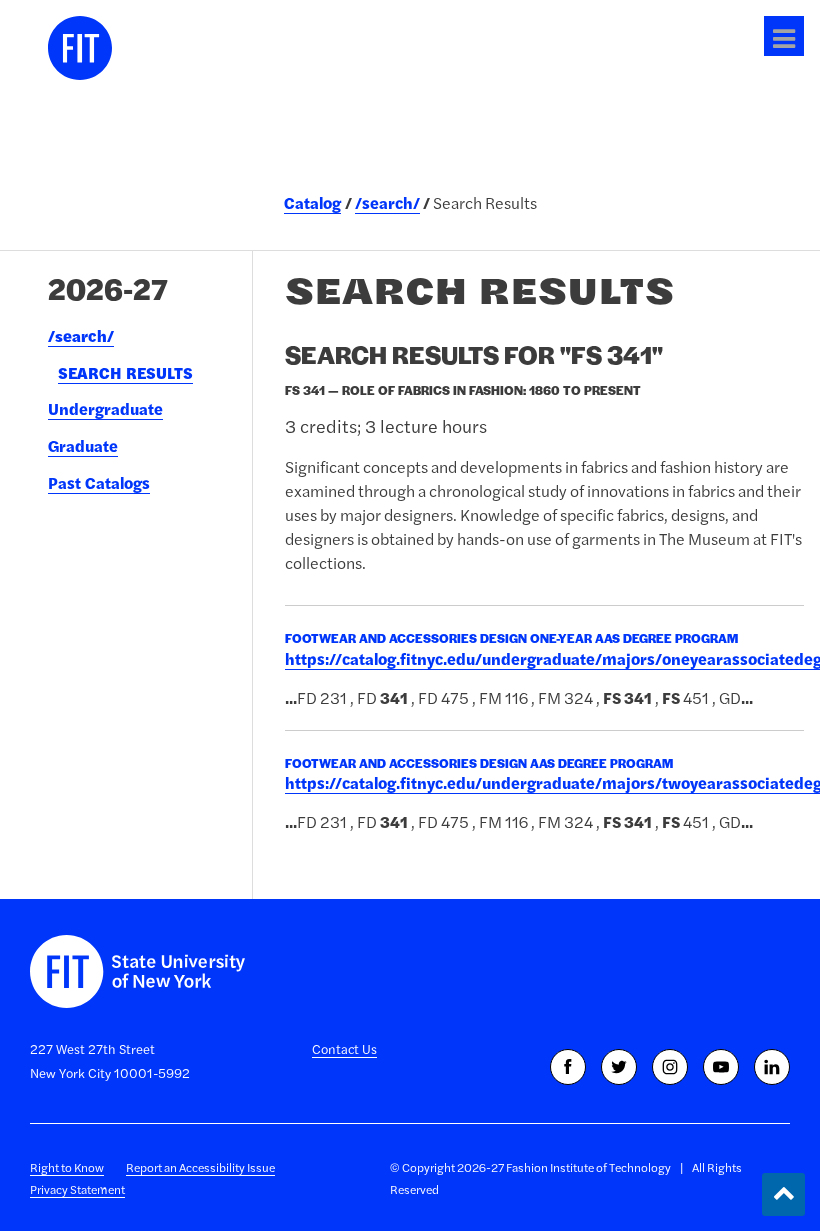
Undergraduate (105, 409)
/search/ (387, 203)
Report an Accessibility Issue (200, 1167)
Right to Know (67, 1167)
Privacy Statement (77, 1189)
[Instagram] (670, 1067)
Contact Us (344, 1049)
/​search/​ (81, 336)
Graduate (83, 446)
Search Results (125, 373)
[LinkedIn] (772, 1067)
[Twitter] (619, 1067)
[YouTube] (721, 1067)
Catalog (312, 203)
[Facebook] (568, 1067)
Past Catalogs (99, 483)
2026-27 (108, 288)
